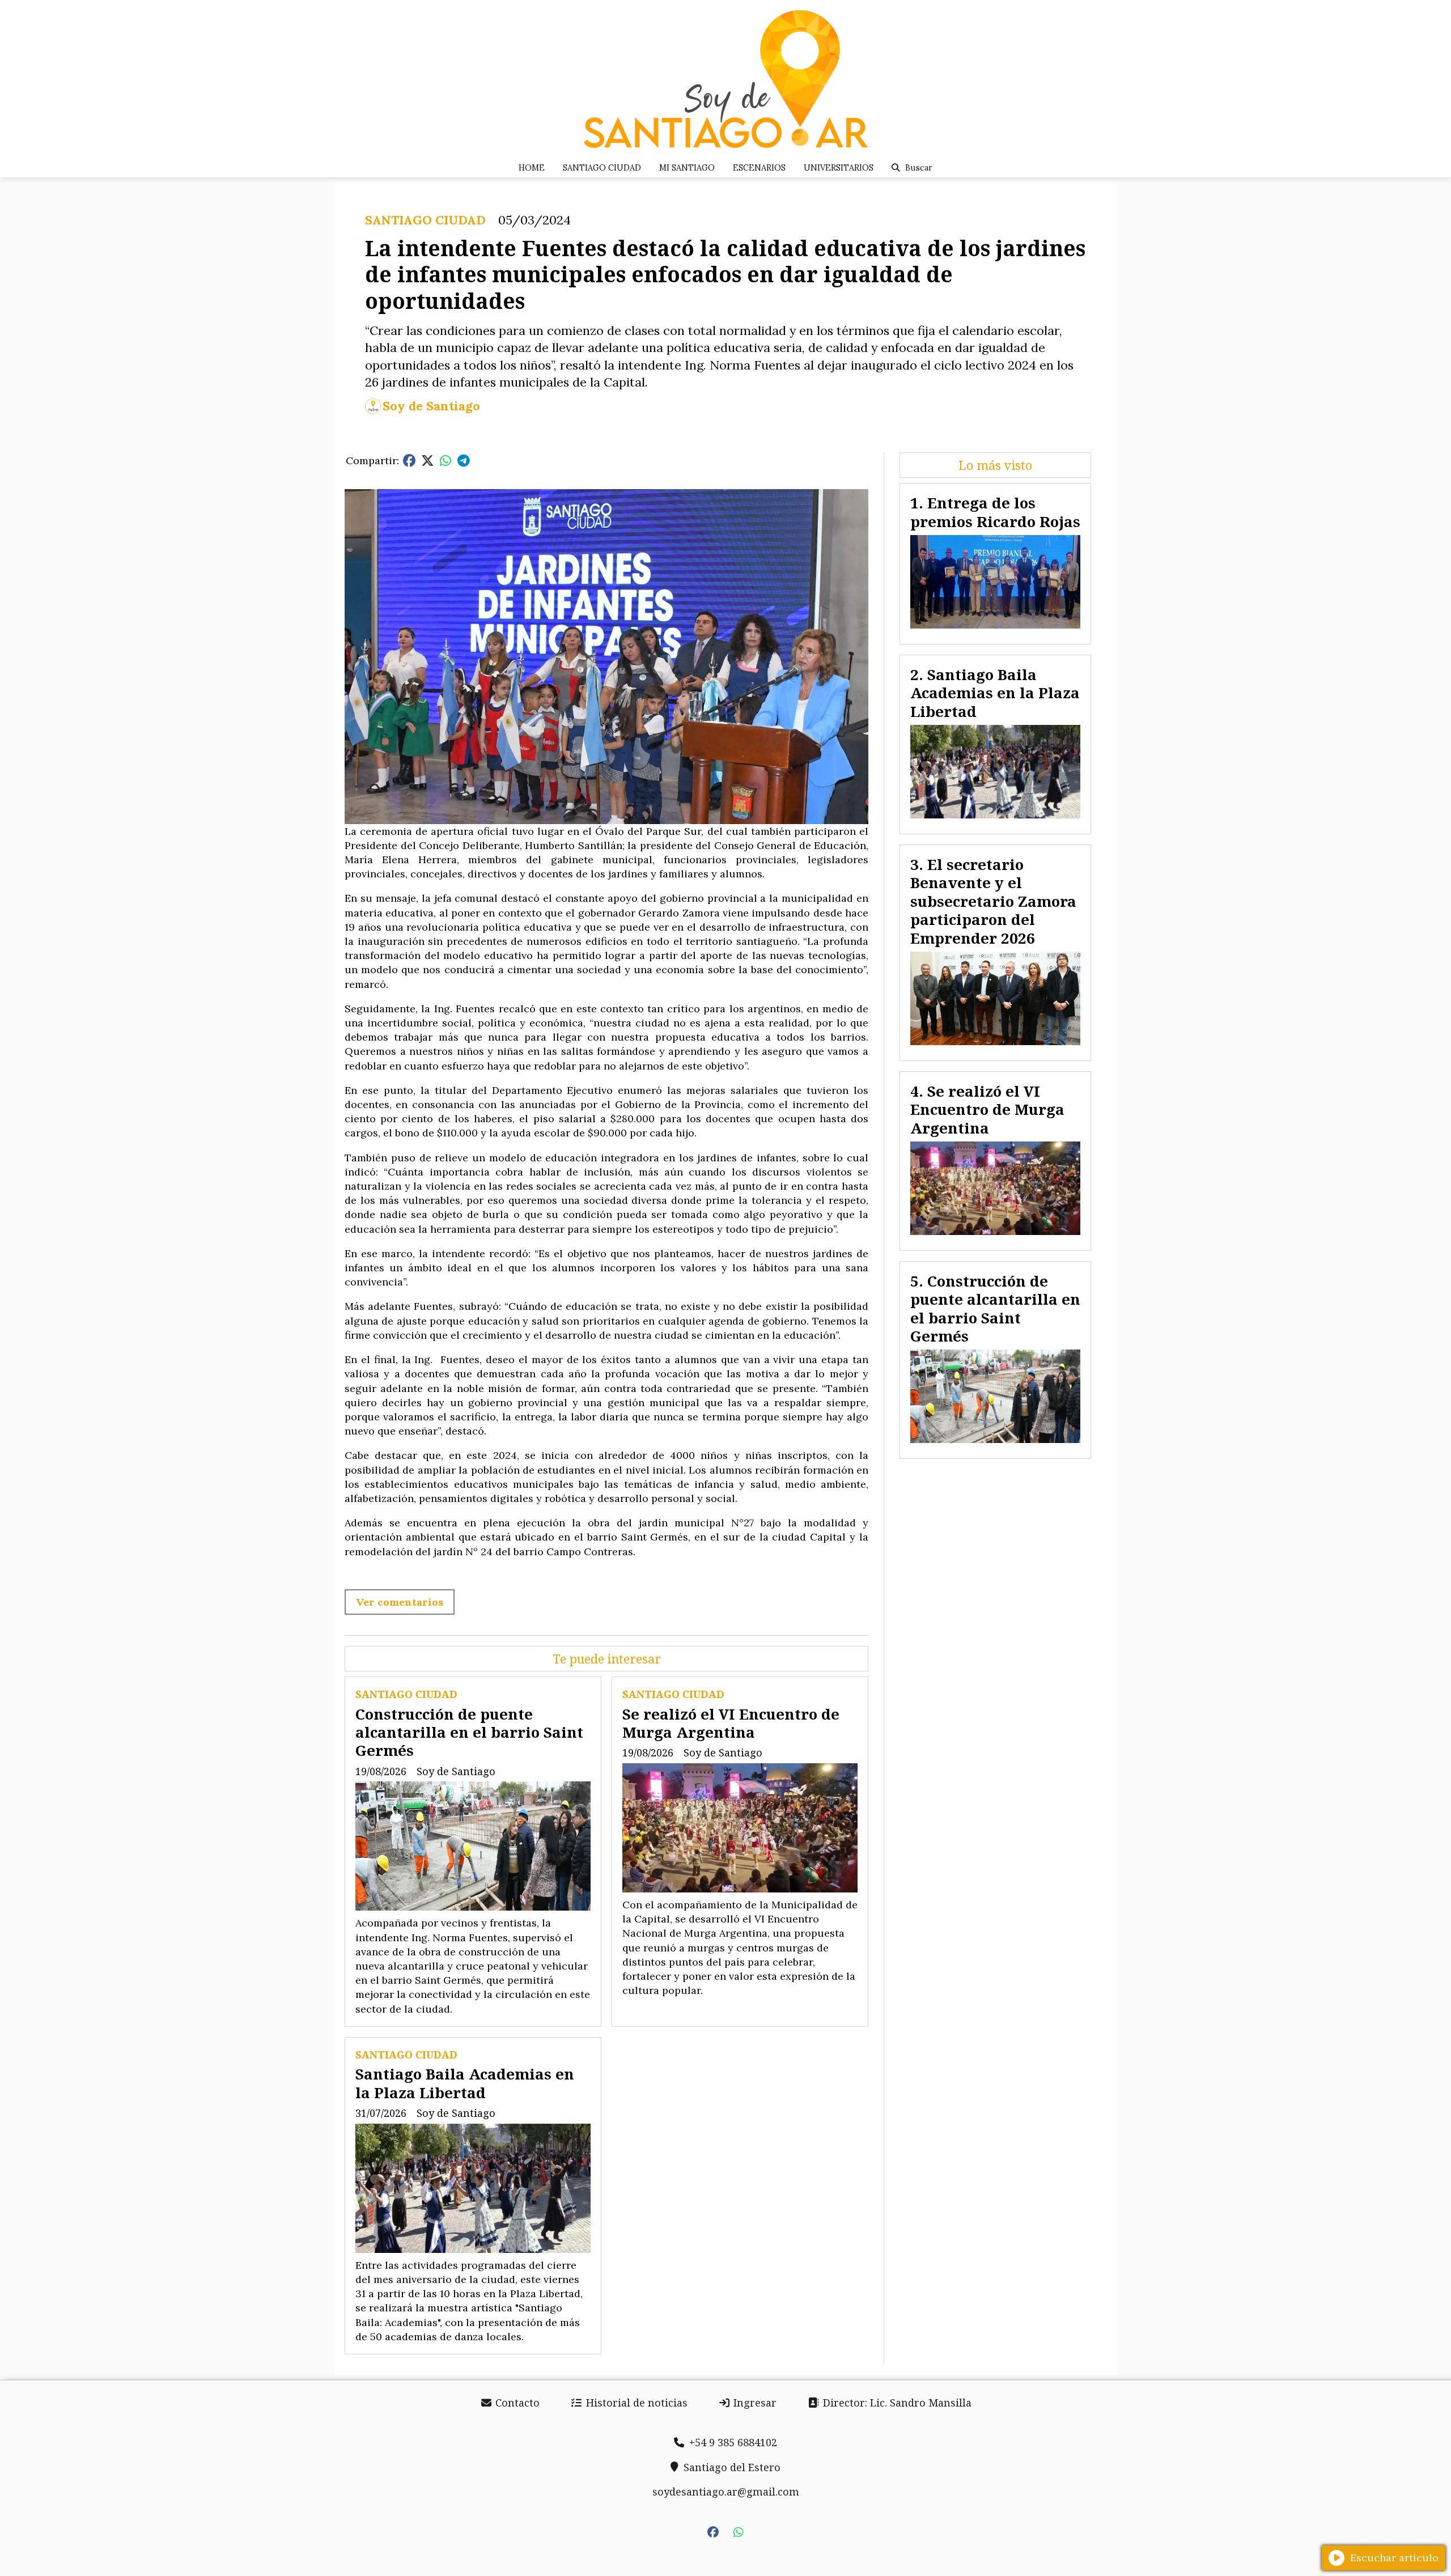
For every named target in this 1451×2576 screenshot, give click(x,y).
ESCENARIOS (759, 168)
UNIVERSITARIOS (839, 168)
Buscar (919, 168)
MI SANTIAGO (687, 168)
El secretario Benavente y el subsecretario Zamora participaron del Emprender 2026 (993, 901)
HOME (532, 168)
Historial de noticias (635, 2403)
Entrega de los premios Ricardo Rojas (995, 512)
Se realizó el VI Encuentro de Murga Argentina (731, 1723)
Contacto (516, 2403)
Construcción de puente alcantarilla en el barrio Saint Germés (469, 1732)
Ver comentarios (400, 1602)
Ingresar (754, 2403)
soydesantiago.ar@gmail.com (726, 2492)
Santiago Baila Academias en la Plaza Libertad (465, 2083)
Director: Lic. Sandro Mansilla (896, 2403)
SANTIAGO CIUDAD (602, 168)
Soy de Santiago (431, 406)
